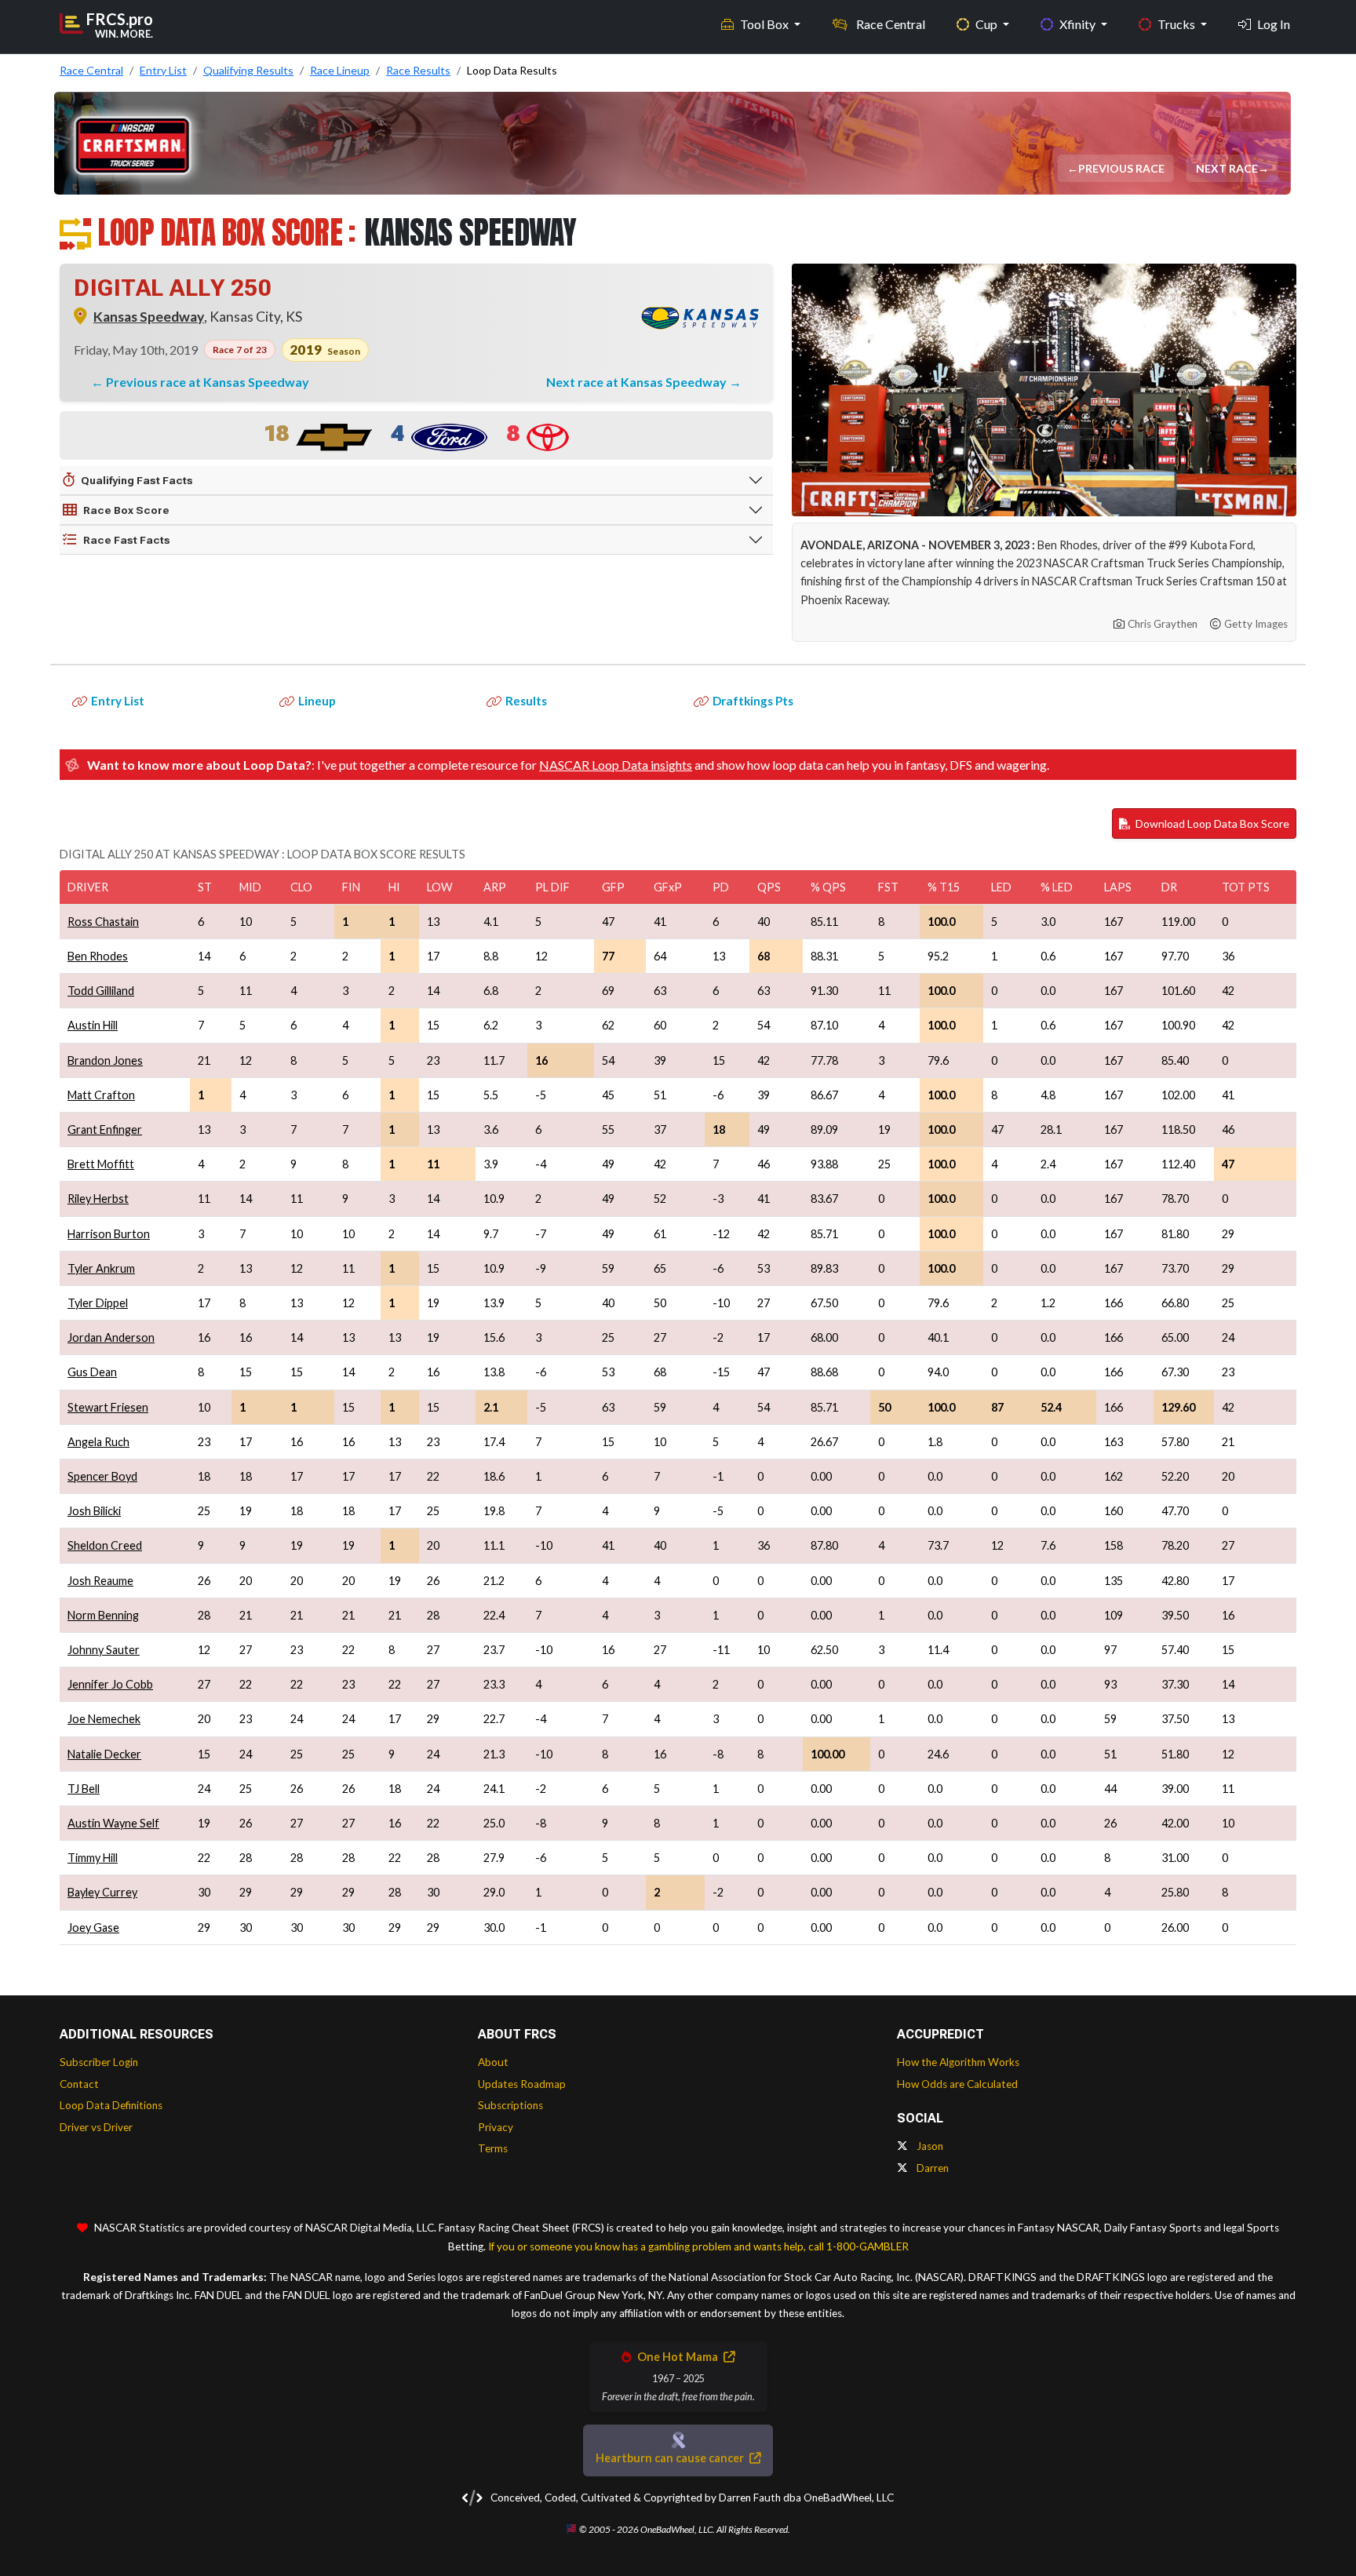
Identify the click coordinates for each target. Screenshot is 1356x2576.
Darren (931, 2168)
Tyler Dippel (98, 1303)
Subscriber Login (99, 2062)
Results (526, 701)
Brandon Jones (105, 1060)
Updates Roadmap (522, 2084)
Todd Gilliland (101, 991)
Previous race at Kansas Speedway (208, 382)
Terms (493, 2148)
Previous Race (1123, 168)
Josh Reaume (100, 1581)
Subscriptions (510, 2105)
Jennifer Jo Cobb (110, 1684)
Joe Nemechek (104, 1719)
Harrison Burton (109, 1234)
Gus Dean (92, 1372)
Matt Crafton (101, 1095)
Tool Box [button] (765, 24)
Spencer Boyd (102, 1476)
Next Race (1228, 168)
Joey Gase (93, 1927)
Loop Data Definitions (111, 2105)
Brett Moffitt (101, 1164)
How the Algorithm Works (958, 2062)
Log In (1274, 24)
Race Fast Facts (127, 540)
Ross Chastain (103, 922)
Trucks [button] (1177, 24)
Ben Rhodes (98, 956)
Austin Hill (93, 1025)
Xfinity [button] (1079, 24)
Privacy (496, 2127)
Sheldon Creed (105, 1545)
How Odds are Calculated (957, 2084)
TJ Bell (84, 1789)
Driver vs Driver (96, 2127)
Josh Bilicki (94, 1511)
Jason (929, 2146)
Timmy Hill (93, 1858)
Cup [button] (988, 24)
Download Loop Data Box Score (1211, 823)
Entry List (118, 701)
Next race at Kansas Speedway (638, 382)
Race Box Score (126, 510)
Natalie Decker (104, 1754)
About (493, 2062)
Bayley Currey (102, 1892)
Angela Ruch (98, 1442)
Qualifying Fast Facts (137, 480)
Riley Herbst (98, 1199)
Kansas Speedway (149, 317)
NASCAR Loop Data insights (616, 765)
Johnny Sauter (104, 1650)
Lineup (317, 701)
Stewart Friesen (108, 1407)
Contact (79, 2084)
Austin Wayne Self (113, 1823)
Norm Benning (103, 1615)
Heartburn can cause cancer (671, 2458)
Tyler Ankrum (101, 1268)
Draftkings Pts (753, 701)
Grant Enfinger (105, 1130)
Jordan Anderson (111, 1337)
